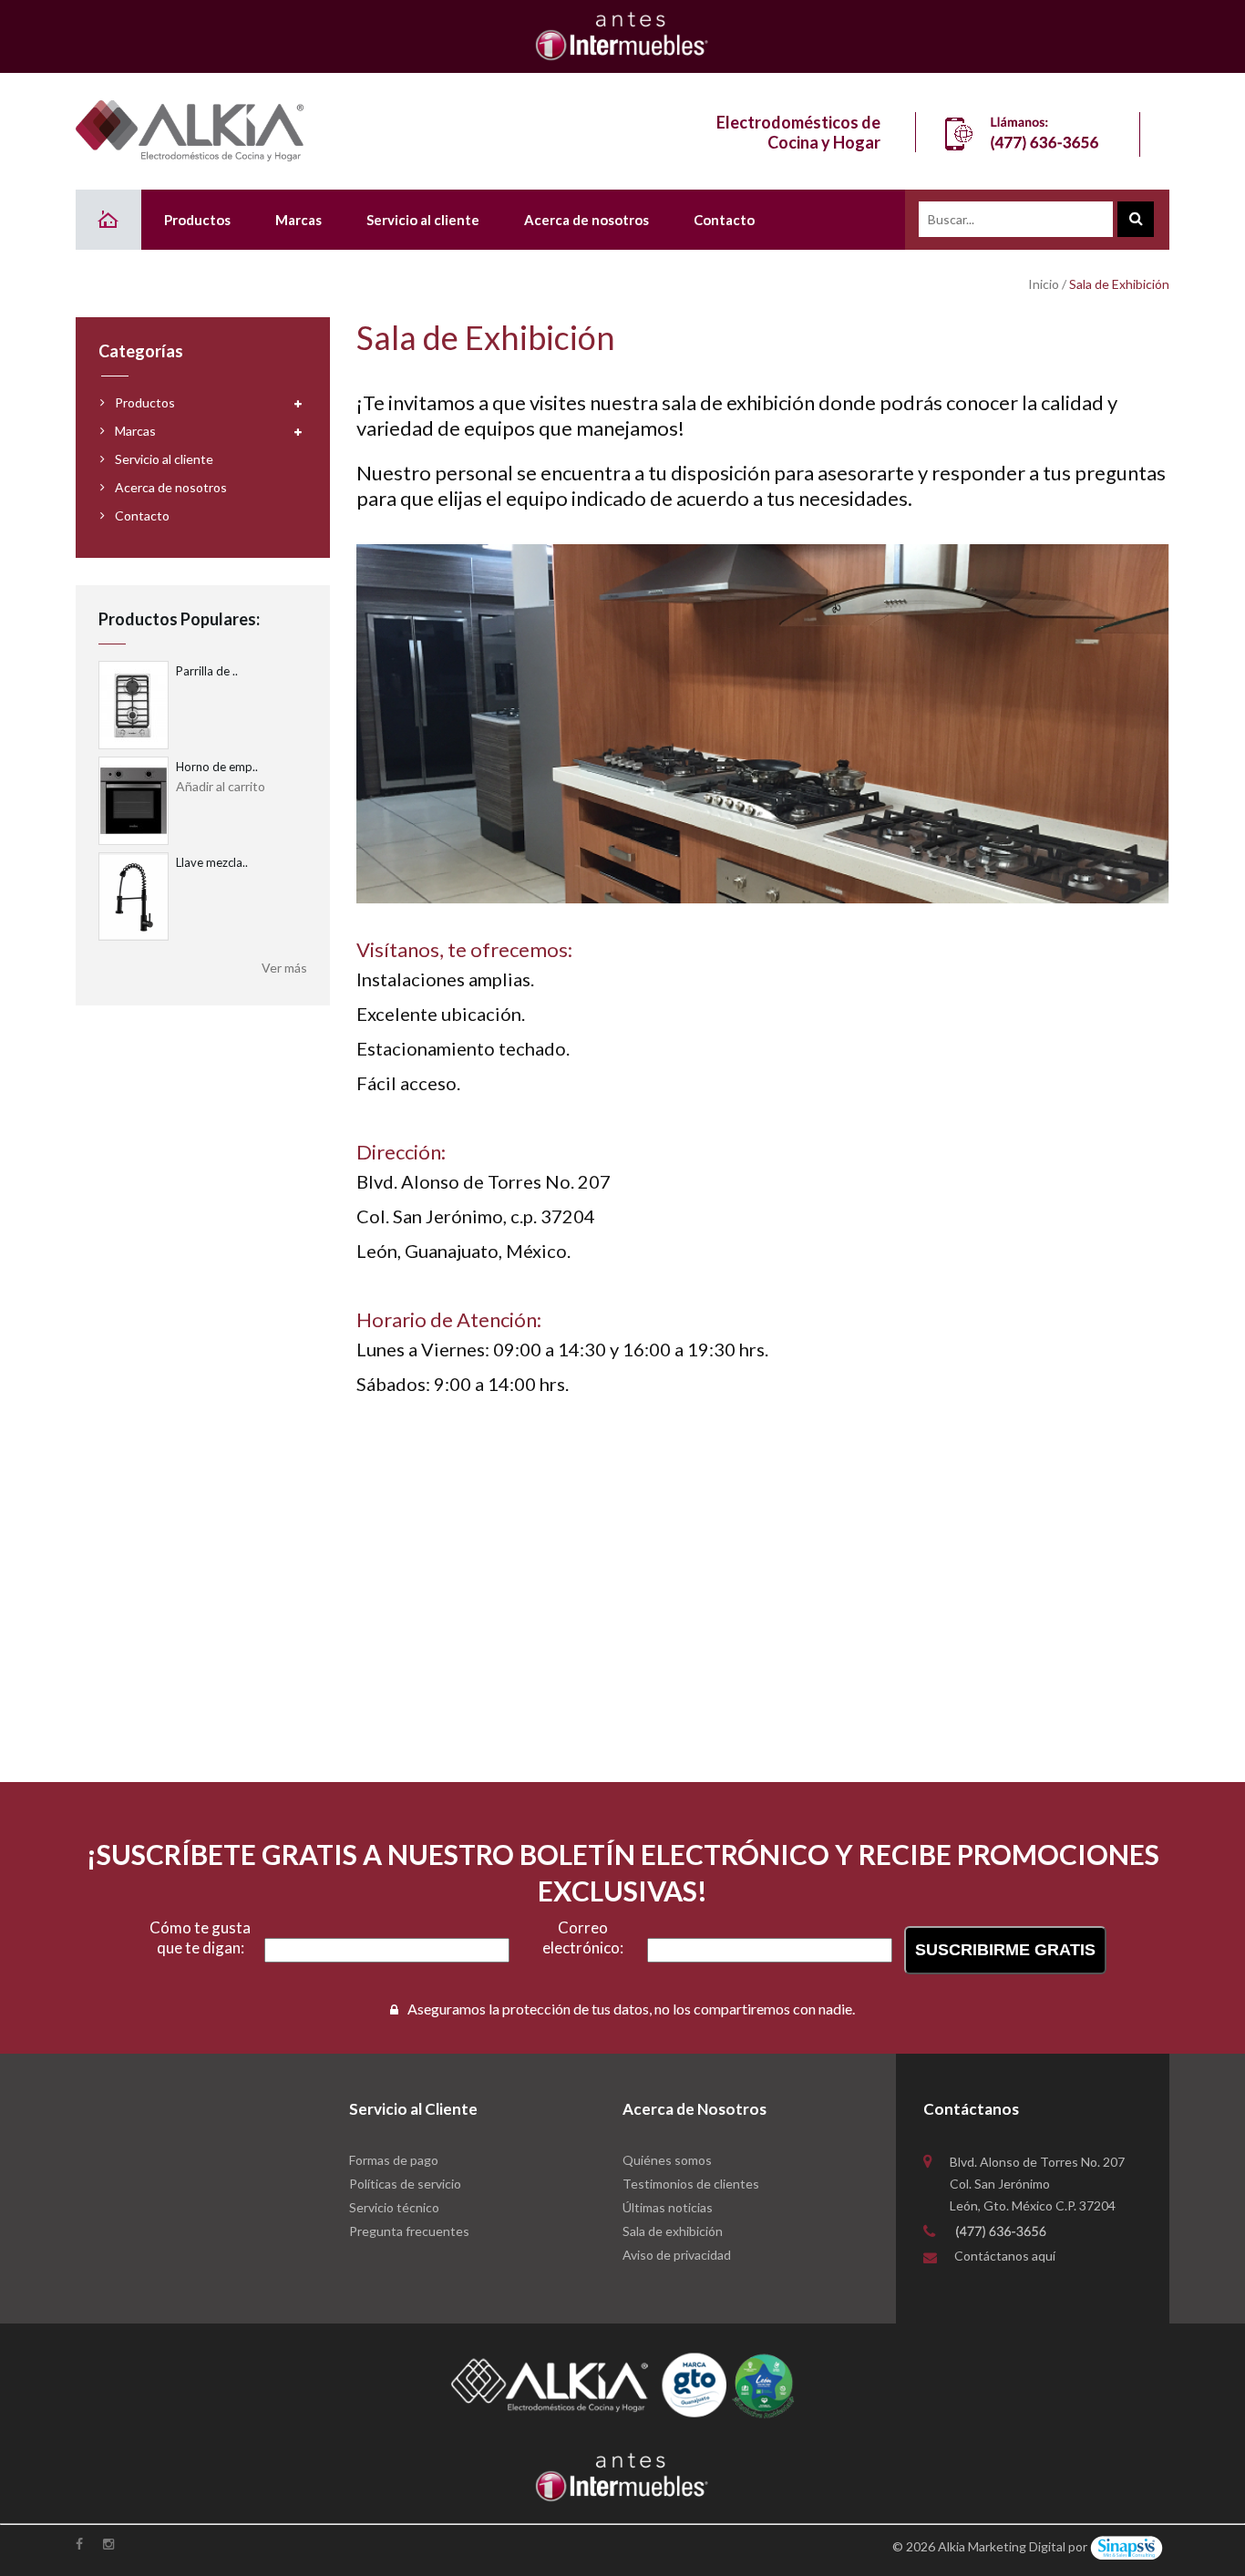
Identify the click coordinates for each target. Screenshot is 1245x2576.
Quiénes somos (667, 2160)
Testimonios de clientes (691, 2184)
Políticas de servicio (405, 2184)
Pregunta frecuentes (409, 2231)
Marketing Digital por (1028, 2546)
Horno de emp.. (217, 767)
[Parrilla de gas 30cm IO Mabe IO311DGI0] (134, 705)
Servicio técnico (394, 2207)
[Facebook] (81, 2544)
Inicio (1044, 284)
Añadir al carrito (221, 786)
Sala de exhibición (673, 2231)
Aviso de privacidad (677, 2255)
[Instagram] (110, 2544)
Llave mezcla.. (212, 862)
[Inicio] (108, 220)
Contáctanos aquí (1005, 2256)
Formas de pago (394, 2160)
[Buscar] (1136, 219)
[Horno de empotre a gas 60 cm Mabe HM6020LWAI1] (134, 801)
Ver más (284, 968)
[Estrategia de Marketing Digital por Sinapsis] (1127, 2546)
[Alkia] (190, 131)
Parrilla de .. (207, 671)
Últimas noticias (668, 2207)
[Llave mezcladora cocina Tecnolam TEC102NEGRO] (134, 896)
